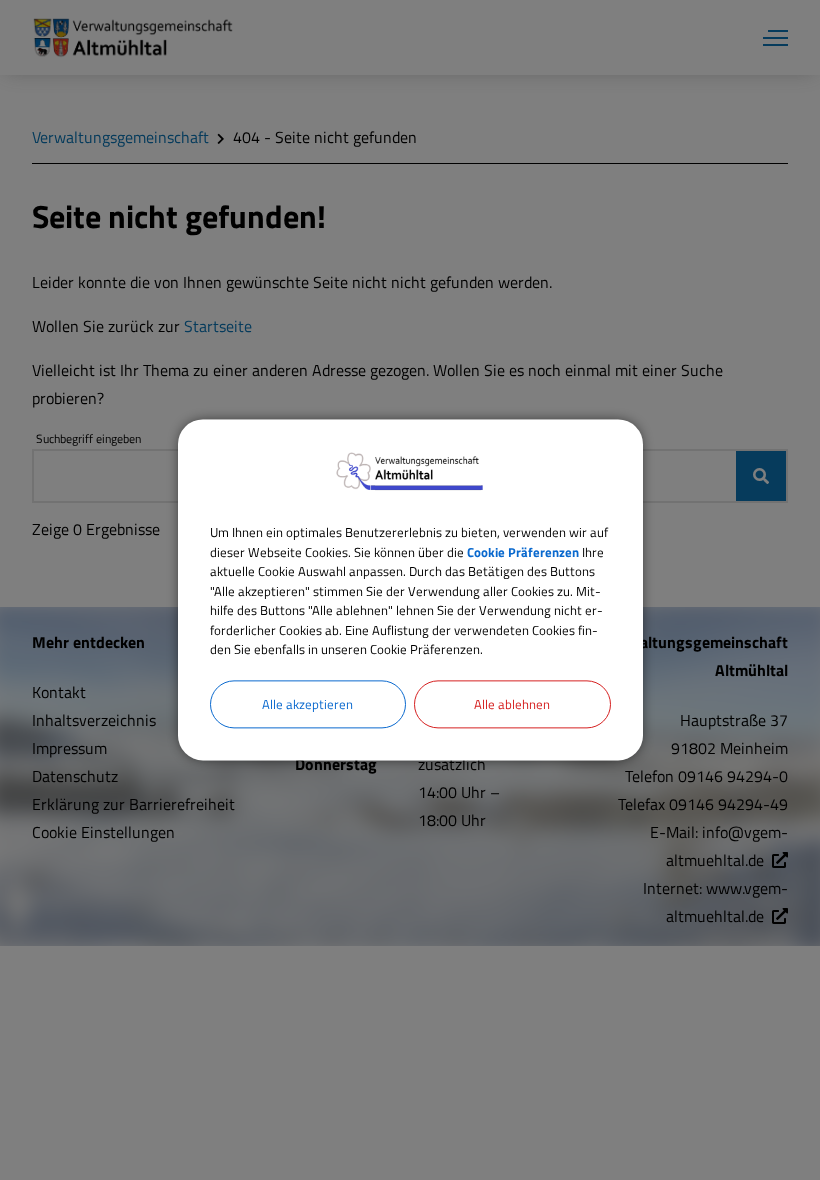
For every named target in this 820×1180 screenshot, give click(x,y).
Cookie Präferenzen (523, 552)
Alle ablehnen (512, 704)
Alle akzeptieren (307, 704)
